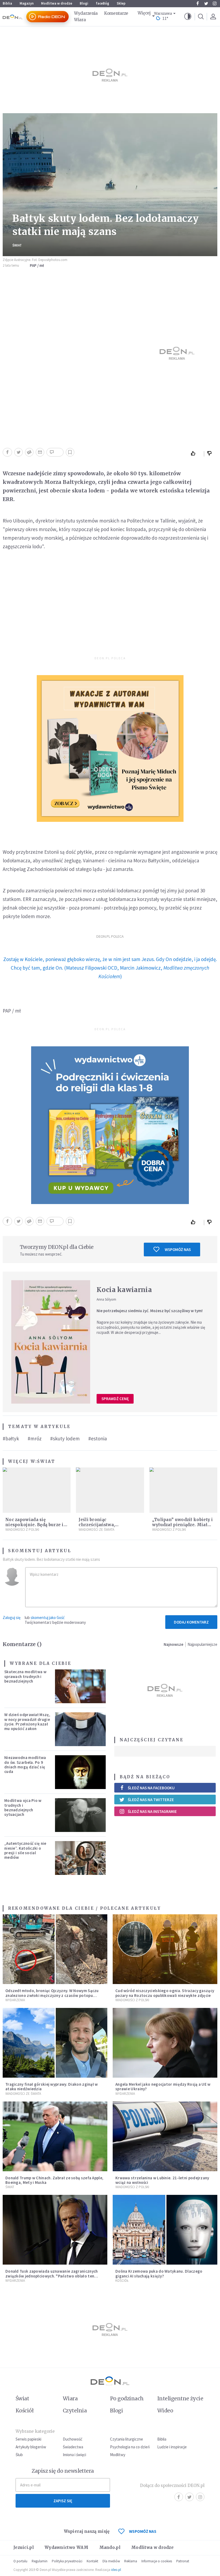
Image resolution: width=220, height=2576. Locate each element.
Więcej (144, 13)
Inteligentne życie (180, 2398)
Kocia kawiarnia (124, 1290)
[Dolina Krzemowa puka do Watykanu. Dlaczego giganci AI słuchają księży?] (165, 2230)
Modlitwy (118, 2455)
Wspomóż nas (178, 1250)
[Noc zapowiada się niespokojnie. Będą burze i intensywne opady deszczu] (37, 1490)
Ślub (19, 2455)
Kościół (122, 2281)
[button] (188, 17)
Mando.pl (110, 2547)
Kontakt (92, 2561)
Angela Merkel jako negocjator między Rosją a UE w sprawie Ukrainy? (163, 2086)
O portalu (20, 2561)
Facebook (197, 3)
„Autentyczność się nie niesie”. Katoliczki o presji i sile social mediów (25, 1850)
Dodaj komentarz (191, 1622)
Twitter (206, 3)
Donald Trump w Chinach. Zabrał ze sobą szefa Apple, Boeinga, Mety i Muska (54, 2180)
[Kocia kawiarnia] (51, 1342)
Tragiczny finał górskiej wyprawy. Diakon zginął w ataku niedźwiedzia (52, 2086)
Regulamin (40, 2561)
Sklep (121, 3)
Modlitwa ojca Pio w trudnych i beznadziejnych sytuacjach (23, 1807)
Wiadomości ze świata (96, 1530)
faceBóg (102, 3)
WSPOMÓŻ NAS (143, 2531)
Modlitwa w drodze (57, 3)
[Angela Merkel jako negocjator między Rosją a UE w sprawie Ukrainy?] (165, 2043)
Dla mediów (111, 2561)
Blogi (84, 3)
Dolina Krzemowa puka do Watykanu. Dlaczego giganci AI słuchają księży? (159, 2273)
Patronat (183, 2561)
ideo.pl (116, 2570)
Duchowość (73, 2439)
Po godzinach (127, 2398)
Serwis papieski (28, 2439)
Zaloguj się (12, 1618)
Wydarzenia (86, 13)
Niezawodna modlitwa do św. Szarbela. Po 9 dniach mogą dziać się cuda (25, 1764)
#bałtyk (11, 1438)
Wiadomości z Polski (22, 1530)
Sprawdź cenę (115, 1399)
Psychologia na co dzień (130, 2447)
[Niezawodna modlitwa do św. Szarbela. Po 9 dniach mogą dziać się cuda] (80, 1772)
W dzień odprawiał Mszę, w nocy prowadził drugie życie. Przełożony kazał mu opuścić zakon (27, 1722)
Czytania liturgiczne (127, 2439)
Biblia (7, 3)
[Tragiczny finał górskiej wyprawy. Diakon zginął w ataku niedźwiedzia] (55, 2043)
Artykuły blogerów (31, 2447)
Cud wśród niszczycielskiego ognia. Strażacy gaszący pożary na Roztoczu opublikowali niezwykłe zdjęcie (165, 1993)
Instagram (215, 3)
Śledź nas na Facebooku (151, 1788)
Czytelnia (75, 2411)
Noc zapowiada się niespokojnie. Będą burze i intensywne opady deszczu (35, 1525)
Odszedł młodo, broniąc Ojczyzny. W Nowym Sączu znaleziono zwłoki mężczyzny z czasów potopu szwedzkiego (52, 1995)
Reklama (131, 2561)
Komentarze (116, 13)
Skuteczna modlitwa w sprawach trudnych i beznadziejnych (25, 1676)
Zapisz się (63, 2501)
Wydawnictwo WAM (67, 2547)
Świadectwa (73, 2447)
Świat (17, 245)
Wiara (80, 20)
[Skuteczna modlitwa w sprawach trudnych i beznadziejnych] (80, 1686)
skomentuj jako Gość (48, 1618)
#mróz (35, 1438)
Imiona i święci (74, 2455)
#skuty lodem (65, 1438)
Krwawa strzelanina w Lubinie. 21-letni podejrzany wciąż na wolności (162, 2180)
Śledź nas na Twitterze (151, 1800)
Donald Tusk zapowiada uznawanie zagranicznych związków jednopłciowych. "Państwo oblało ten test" (52, 2276)
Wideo (165, 2411)
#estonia (98, 1438)
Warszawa (163, 14)
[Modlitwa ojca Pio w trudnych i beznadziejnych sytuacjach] (80, 1815)
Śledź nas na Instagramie (152, 1811)
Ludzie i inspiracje (172, 2447)
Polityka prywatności (67, 2561)
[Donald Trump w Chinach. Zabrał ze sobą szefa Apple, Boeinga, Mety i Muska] (55, 2136)
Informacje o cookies (157, 2561)
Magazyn (27, 3)
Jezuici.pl (24, 2547)
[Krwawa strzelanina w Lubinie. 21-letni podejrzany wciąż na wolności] (165, 2136)
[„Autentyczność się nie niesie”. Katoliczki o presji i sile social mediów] (80, 1858)
